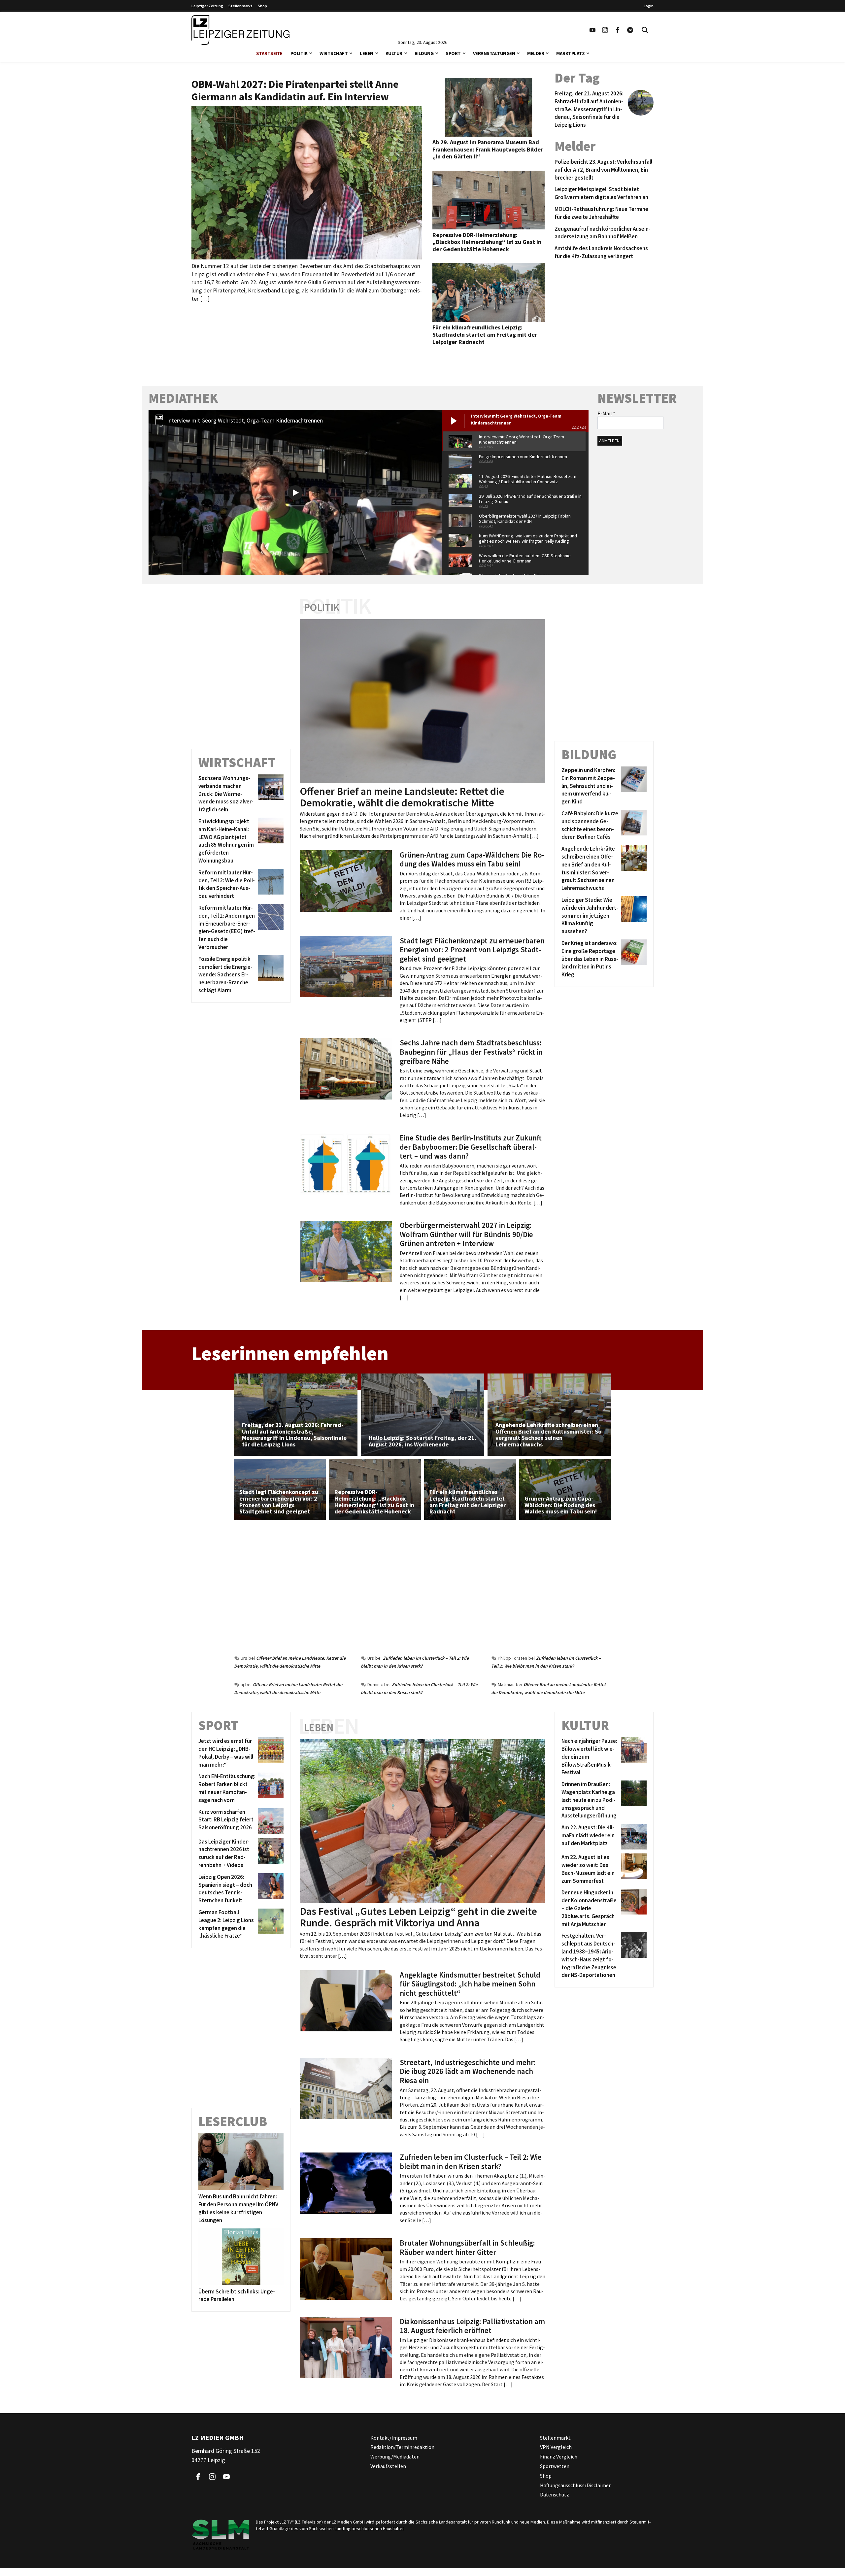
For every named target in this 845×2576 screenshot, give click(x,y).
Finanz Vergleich (559, 2457)
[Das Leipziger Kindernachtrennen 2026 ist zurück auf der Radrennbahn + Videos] (270, 1854)
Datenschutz (555, 2494)
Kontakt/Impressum (394, 2438)
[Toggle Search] (645, 30)
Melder (536, 53)
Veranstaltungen (494, 53)
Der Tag (577, 78)
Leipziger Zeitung (207, 6)
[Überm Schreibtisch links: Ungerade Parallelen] (241, 2257)
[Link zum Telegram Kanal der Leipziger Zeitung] (630, 30)
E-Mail (606, 413)
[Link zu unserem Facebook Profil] (618, 30)
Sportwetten (555, 2466)
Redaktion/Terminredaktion (402, 2447)
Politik (299, 53)
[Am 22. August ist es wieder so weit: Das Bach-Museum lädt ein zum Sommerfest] (633, 1869)
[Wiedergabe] (295, 493)
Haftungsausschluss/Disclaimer (575, 2485)
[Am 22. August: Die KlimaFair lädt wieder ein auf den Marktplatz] (633, 1837)
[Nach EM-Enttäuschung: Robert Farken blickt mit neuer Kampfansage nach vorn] (270, 1788)
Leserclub (233, 2121)
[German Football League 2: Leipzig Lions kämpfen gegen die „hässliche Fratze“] (270, 1924)
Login (649, 6)
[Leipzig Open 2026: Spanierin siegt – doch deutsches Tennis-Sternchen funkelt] (270, 1889)
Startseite (269, 53)
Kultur (394, 53)
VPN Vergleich (556, 2447)
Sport (453, 53)
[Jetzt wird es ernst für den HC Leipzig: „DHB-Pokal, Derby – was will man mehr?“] (270, 1753)
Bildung (424, 53)
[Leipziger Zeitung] (240, 30)
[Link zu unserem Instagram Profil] (605, 30)
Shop (262, 6)
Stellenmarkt (240, 6)
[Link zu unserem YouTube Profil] (592, 30)
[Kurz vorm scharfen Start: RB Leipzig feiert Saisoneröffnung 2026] (270, 1821)
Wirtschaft (334, 53)
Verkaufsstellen (388, 2466)
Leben (367, 53)
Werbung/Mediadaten (395, 2457)
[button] (311, 53)
